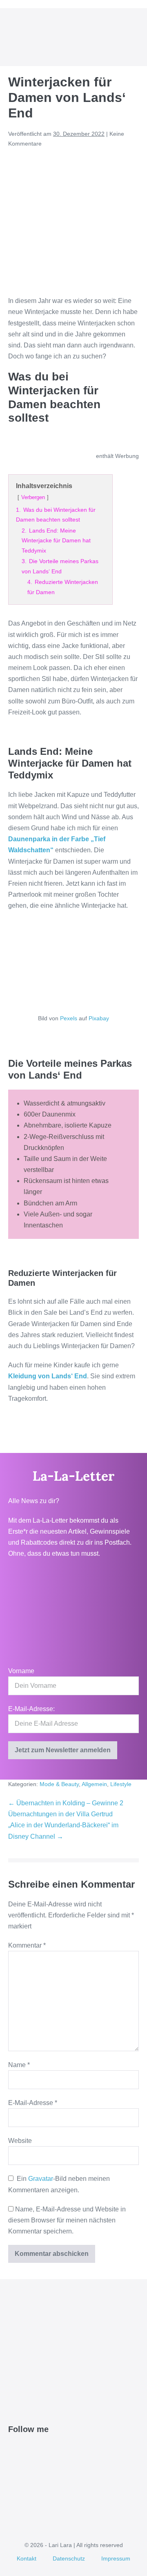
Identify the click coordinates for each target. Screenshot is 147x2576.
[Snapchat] (60, 2450)
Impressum (116, 2558)
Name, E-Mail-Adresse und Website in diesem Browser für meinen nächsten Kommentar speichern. (67, 2220)
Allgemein (94, 1784)
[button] (124, 37)
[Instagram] (41, 2450)
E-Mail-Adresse (33, 2103)
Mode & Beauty (59, 1784)
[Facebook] (13, 2450)
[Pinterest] (32, 2450)
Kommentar (27, 1945)
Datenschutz (69, 2558)
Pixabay (99, 1018)
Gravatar (41, 2179)
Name (19, 2065)
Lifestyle (121, 1784)
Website (20, 2141)
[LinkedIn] (50, 2450)
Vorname (21, 1671)
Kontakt (27, 2558)
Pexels (69, 1018)
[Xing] (69, 2450)
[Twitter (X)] (22, 2450)
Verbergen (33, 497)
